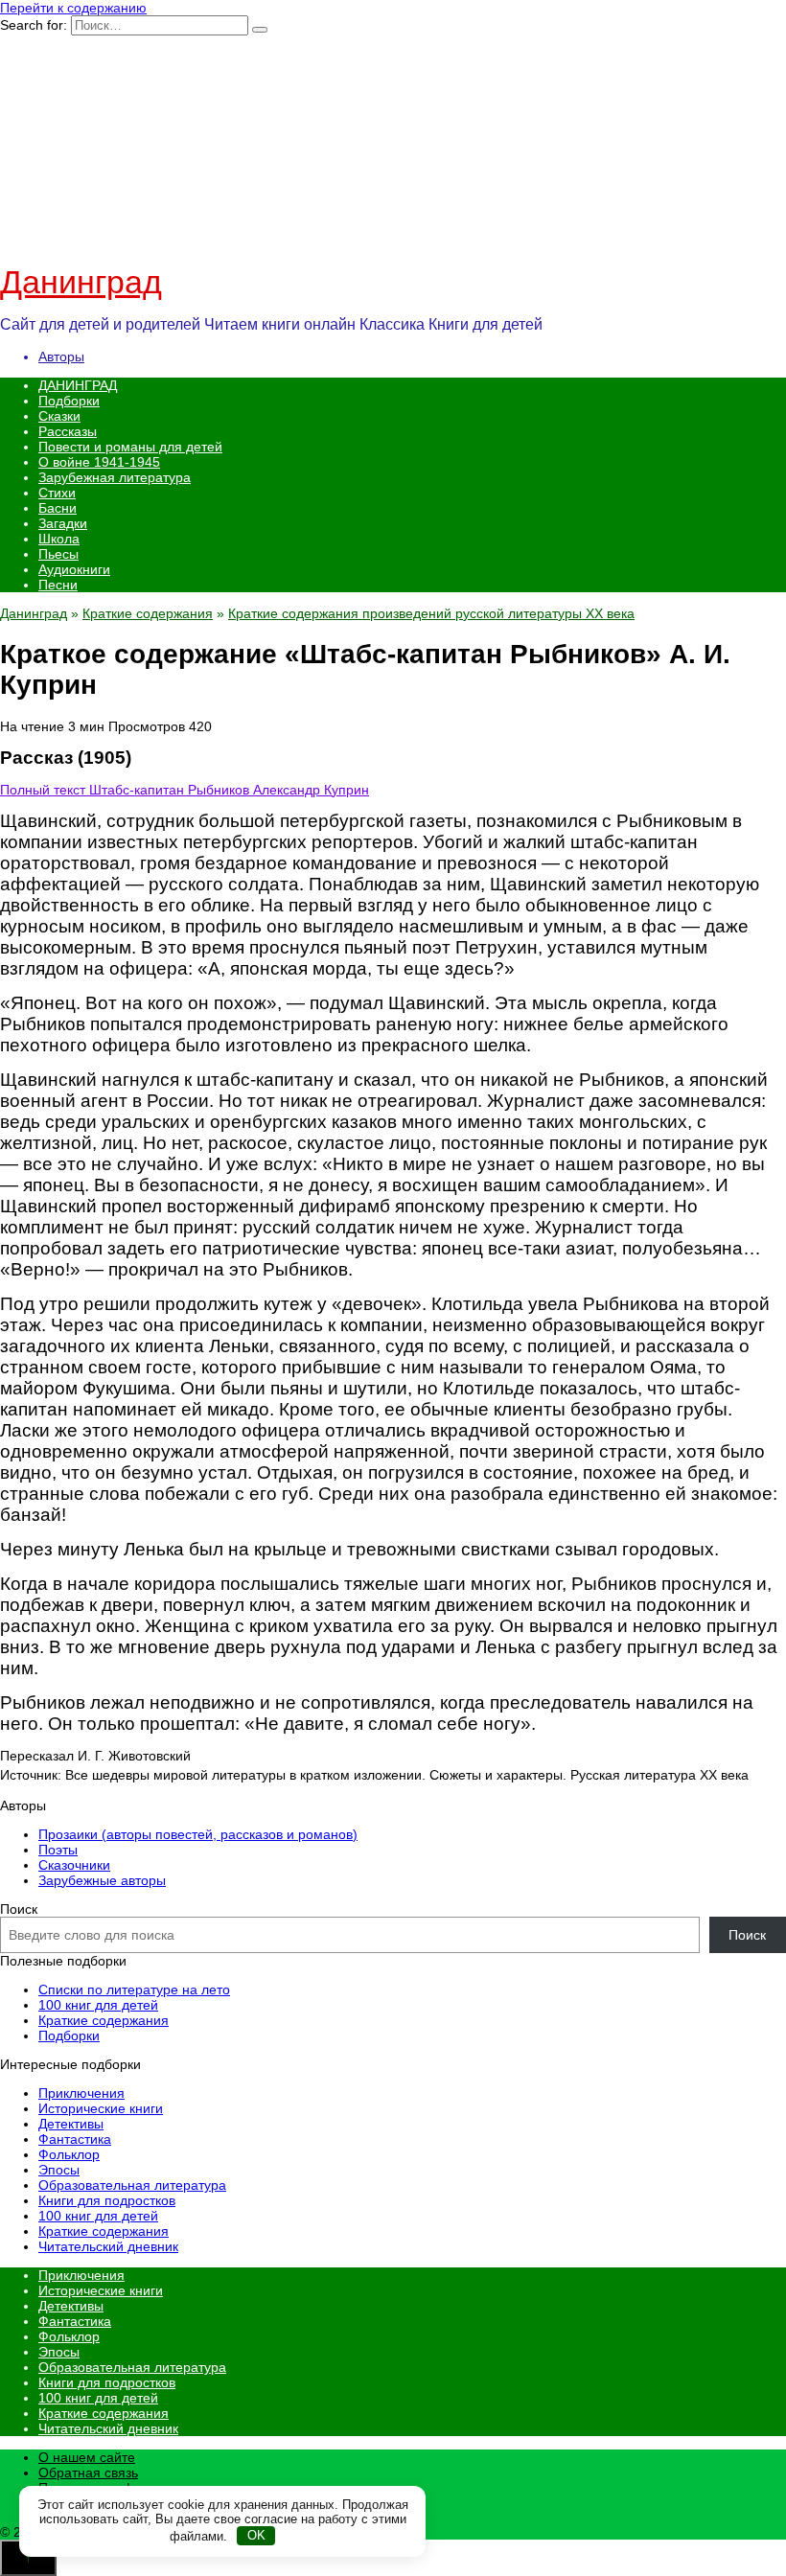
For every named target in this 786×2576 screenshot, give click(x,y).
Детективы (71, 2124)
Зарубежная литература (115, 477)
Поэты (58, 1850)
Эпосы (59, 2170)
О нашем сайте (87, 2457)
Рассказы (68, 431)
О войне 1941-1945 (99, 462)
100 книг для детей (98, 2005)
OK (256, 2535)
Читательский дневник (108, 2246)
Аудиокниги (74, 569)
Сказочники (74, 1865)
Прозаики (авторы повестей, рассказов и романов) (198, 1834)
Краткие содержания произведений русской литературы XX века (431, 613)
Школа (59, 539)
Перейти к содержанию (73, 8)
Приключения (81, 2093)
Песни (58, 585)
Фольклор (69, 2154)
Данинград (81, 282)
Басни (58, 508)
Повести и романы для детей (130, 447)
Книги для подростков (107, 2200)
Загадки (63, 523)
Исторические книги (101, 2108)
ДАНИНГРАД (78, 385)
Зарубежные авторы (102, 1880)
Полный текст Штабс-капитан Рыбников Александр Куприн (185, 790)
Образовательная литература (132, 2185)
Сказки (59, 416)
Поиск (19, 1909)
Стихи (57, 493)
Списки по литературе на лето (134, 1989)
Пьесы (58, 554)
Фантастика (75, 2139)
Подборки (69, 401)
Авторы (61, 356)
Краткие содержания (148, 613)
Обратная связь (88, 2472)
